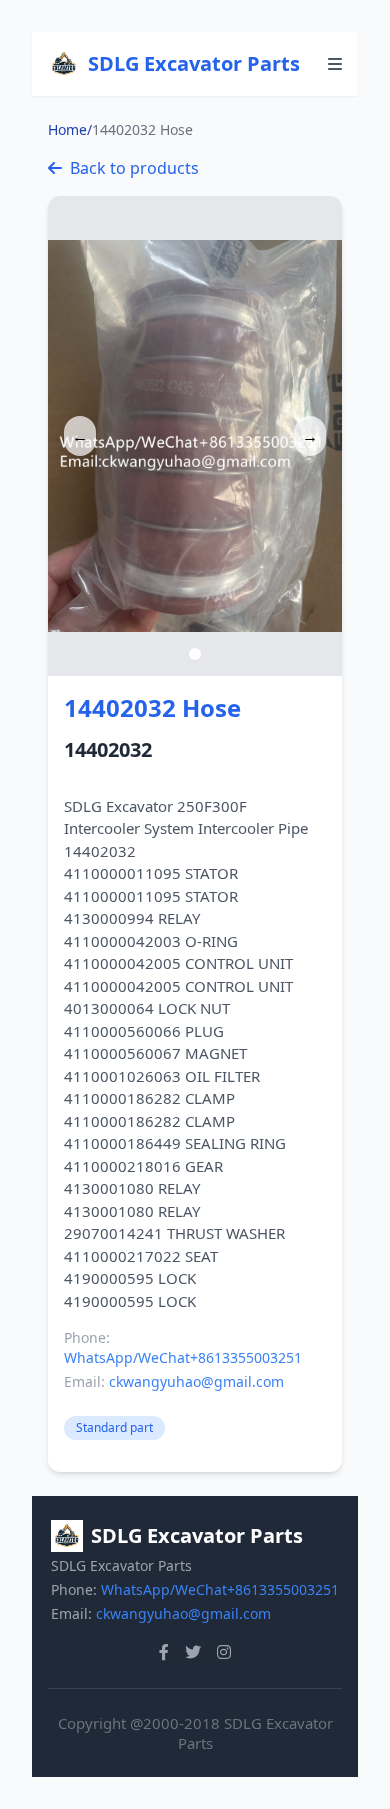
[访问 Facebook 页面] (164, 1652)
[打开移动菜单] (335, 64)
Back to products (134, 168)
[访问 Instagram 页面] (224, 1652)
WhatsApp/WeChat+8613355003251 (183, 1357)
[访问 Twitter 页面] (193, 1652)
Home (67, 129)
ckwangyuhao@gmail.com (196, 1381)
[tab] (195, 654)
